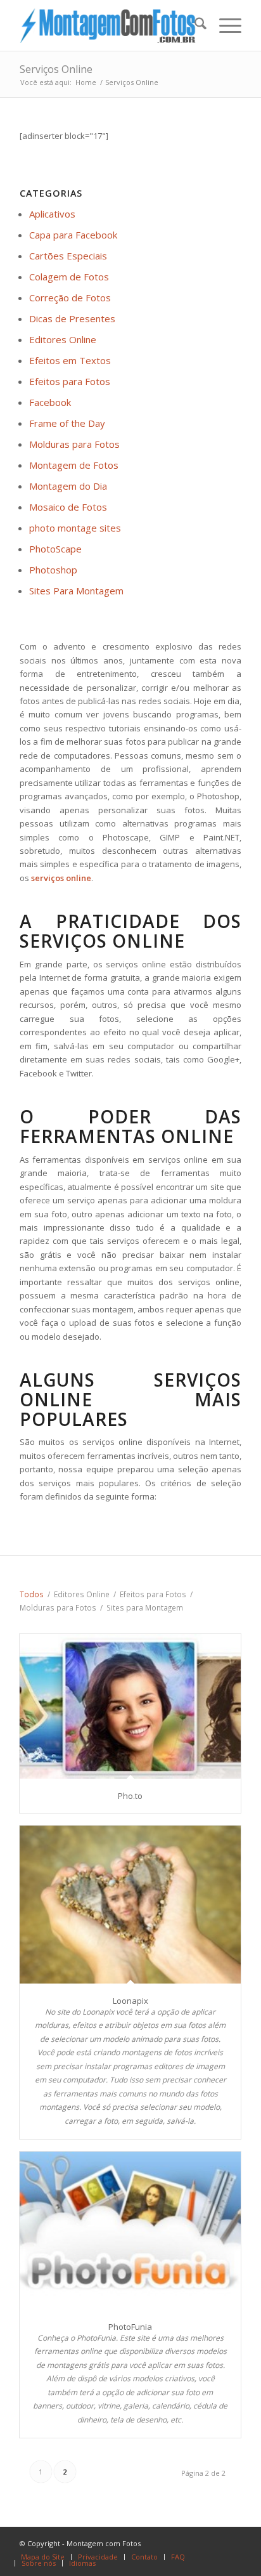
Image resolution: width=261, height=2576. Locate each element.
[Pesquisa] (194, 25)
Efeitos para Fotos (70, 381)
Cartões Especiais (68, 256)
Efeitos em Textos (70, 360)
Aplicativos (52, 214)
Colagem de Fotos (69, 277)
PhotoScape (55, 549)
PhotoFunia (130, 2327)
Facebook (50, 402)
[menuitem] (194, 25)
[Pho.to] (130, 1706)
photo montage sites (75, 528)
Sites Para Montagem (76, 591)
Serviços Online (56, 69)
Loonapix (130, 2001)
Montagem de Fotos (74, 465)
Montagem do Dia (68, 486)
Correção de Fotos (70, 297)
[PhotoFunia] (130, 2230)
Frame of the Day (67, 423)
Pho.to (130, 1796)
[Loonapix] (130, 1904)
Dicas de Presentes (72, 318)
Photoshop (53, 570)
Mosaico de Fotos (68, 507)
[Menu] (224, 25)
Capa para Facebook (73, 235)
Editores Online (63, 339)
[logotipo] (108, 25)
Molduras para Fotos (74, 444)
